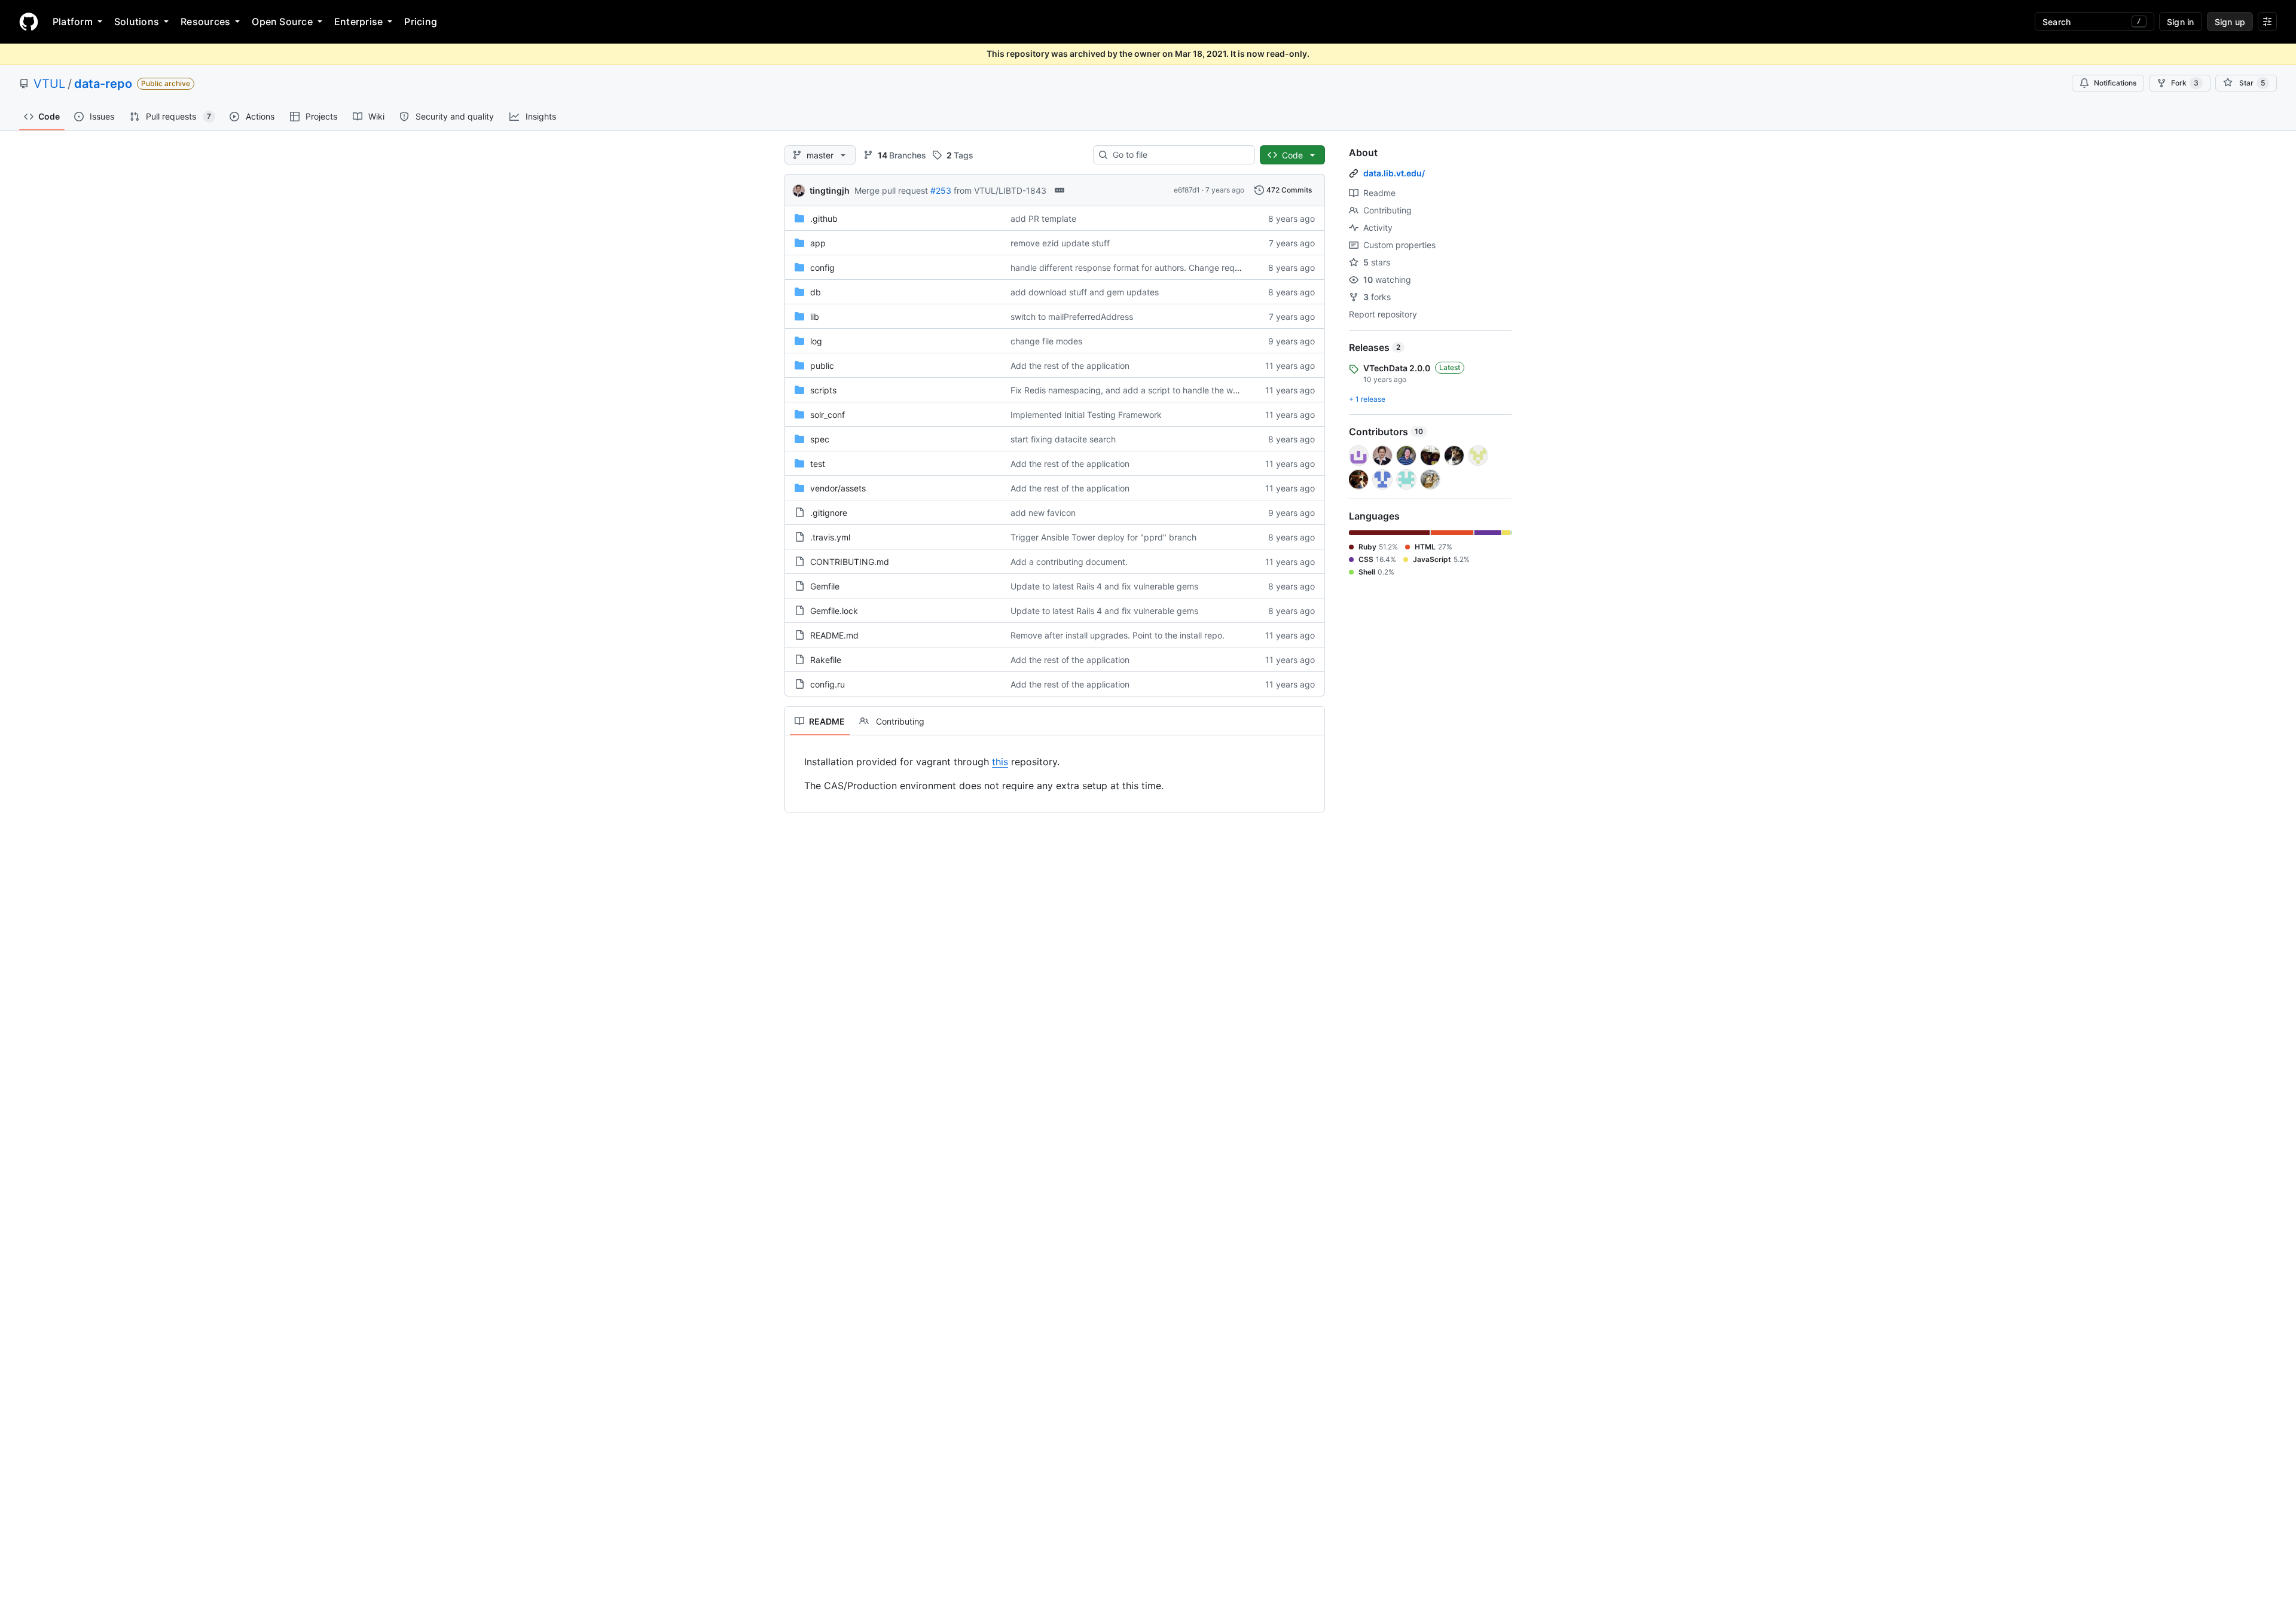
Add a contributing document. (1069, 562)
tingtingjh (830, 190)
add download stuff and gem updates (1085, 292)
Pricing (421, 22)
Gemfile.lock (834, 611)
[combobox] (1179, 155)
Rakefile (826, 660)
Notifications (2115, 83)
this (1000, 762)
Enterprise (358, 22)
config (822, 268)
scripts (823, 390)
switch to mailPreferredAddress (1072, 317)
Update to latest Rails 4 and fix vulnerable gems (1104, 586)
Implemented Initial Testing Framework (1086, 415)
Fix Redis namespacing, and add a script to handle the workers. (1135, 390)
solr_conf (828, 415)
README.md (834, 635)
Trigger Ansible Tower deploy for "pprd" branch (1103, 537)
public (822, 366)
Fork (2185, 83)
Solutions (137, 22)
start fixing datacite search (1063, 439)
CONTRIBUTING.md (850, 562)
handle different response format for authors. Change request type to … (1151, 268)
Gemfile (825, 586)
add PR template (1043, 219)
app (818, 243)
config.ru (828, 684)
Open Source (282, 22)
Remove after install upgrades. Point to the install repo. (1118, 635)
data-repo (103, 84)
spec (820, 439)
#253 (941, 190)
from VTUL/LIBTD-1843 (1000, 190)
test (818, 464)
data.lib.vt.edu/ (1394, 173)
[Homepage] (29, 22)
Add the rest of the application (1070, 366)
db (816, 292)
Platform (73, 22)
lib (815, 317)
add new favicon (1043, 513)
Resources (205, 22)
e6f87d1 (1187, 190)
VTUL (49, 84)
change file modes (1046, 341)
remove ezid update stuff (1060, 243)
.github (824, 219)
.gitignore (829, 513)
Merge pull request (891, 190)
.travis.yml (830, 537)
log (816, 341)
